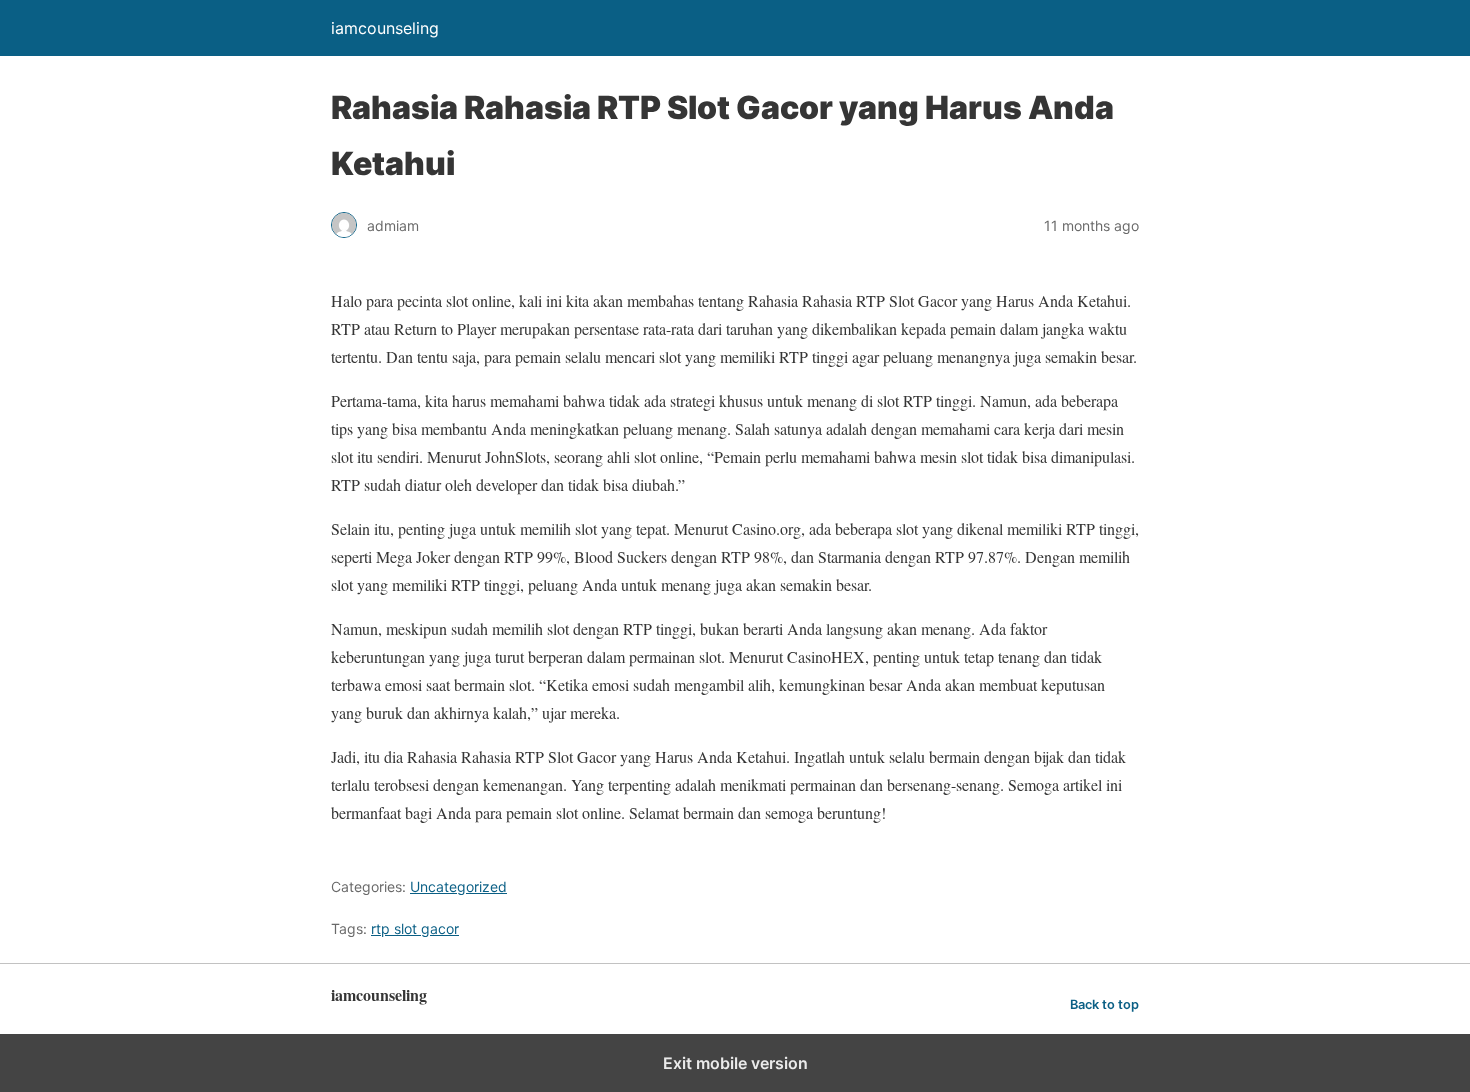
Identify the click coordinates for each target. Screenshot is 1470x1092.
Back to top (1104, 1004)
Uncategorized (458, 886)
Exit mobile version (735, 1063)
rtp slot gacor (415, 928)
